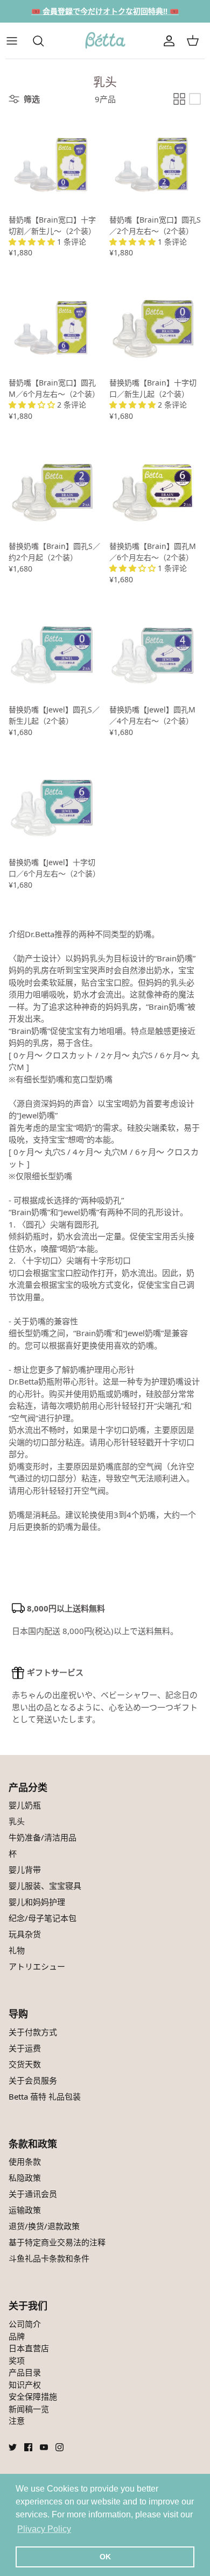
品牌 (17, 2336)
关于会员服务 (33, 2080)
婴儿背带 (25, 1869)
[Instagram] (59, 2447)
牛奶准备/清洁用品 (43, 1837)
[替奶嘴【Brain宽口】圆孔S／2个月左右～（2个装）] (155, 163)
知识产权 (25, 2385)
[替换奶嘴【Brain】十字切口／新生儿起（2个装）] (155, 326)
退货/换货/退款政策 (44, 2226)
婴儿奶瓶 (25, 1805)
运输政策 (25, 2210)
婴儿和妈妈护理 (37, 1902)
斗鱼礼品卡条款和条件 (49, 2258)
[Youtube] (44, 2447)
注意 (17, 2421)
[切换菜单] (17, 41)
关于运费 (25, 2048)
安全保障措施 (33, 2396)
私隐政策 (25, 2178)
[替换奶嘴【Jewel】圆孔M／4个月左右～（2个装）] (155, 652)
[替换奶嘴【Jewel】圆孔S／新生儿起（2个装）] (55, 652)
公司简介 (25, 2324)
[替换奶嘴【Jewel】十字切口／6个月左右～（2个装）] (55, 805)
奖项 (17, 2360)
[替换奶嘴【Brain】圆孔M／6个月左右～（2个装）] (155, 489)
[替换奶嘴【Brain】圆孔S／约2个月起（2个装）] (55, 489)
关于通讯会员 (33, 2194)
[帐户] (169, 41)
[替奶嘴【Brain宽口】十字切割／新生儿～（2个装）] (55, 163)
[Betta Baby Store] (105, 41)
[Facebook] (28, 2447)
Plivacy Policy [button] (44, 2529)
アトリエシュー (37, 1966)
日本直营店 (29, 2348)
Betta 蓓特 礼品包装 (45, 2096)
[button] (33, 242)
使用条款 (25, 2161)
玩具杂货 (25, 1934)
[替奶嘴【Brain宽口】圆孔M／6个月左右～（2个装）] (55, 326)
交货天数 (25, 2064)
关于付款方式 (33, 2032)
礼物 (17, 1950)
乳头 (17, 1821)
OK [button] (105, 2557)
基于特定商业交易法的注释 (57, 2242)
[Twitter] (13, 2447)
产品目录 (25, 2372)
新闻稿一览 (29, 2409)
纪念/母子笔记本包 (43, 1918)
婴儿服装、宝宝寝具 (45, 1886)
